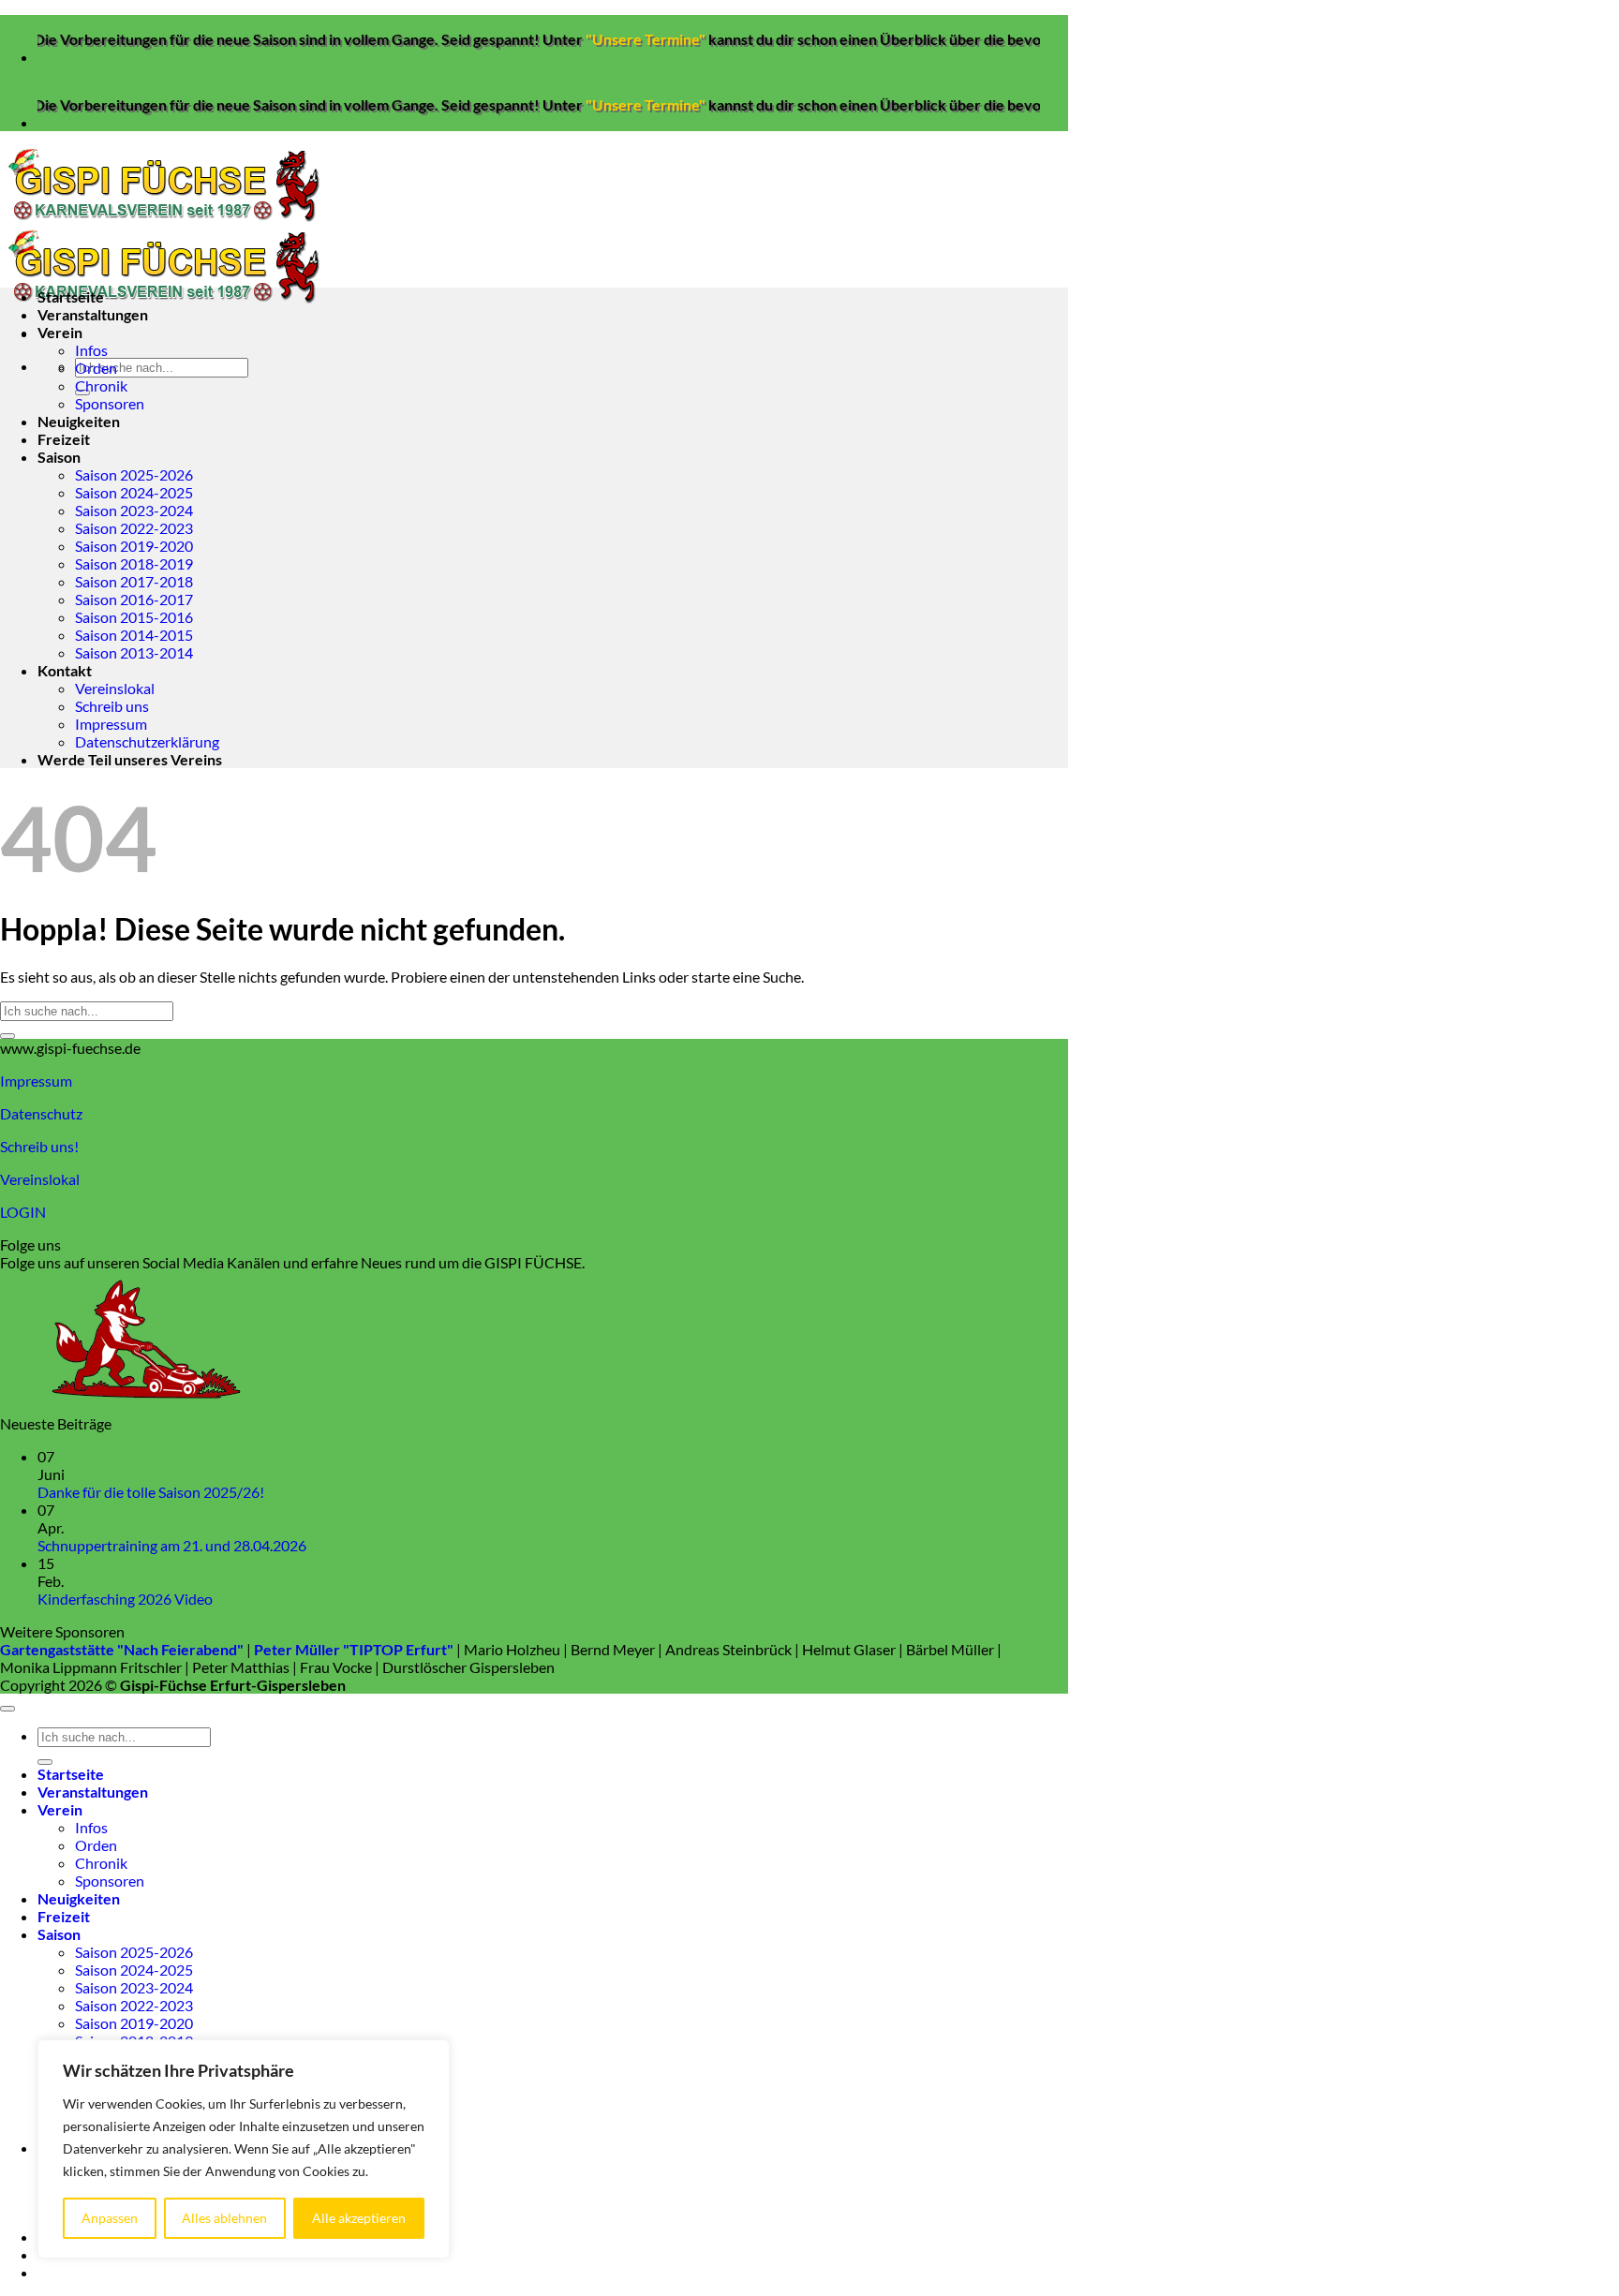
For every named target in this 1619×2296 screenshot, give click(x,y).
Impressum (111, 724)
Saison (59, 457)
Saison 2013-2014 (134, 652)
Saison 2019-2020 (134, 546)
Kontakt (65, 670)
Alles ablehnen (224, 2218)
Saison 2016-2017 (134, 599)
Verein (60, 332)
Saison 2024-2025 (134, 492)
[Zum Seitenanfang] (7, 1709)
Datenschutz (41, 1113)
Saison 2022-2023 (134, 528)
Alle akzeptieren (359, 2218)
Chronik (101, 385)
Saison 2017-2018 (134, 581)
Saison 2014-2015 (134, 635)
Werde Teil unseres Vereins (130, 759)
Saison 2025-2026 (134, 474)
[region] (244, 2149)
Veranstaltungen (93, 314)
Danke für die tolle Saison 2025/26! (151, 1492)
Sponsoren (110, 403)
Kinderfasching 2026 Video (125, 1599)
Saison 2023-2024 (134, 510)
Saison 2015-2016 (134, 617)
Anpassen (110, 2218)
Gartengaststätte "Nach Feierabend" (122, 1649)
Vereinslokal (115, 688)
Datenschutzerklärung (147, 741)
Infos (91, 350)
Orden (96, 368)
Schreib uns (112, 706)
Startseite (71, 296)
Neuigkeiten (79, 421)
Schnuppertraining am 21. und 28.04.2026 (172, 1545)
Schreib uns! (39, 1146)
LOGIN (23, 1212)
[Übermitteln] (7, 1036)
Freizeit (64, 439)
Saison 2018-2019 (134, 563)
